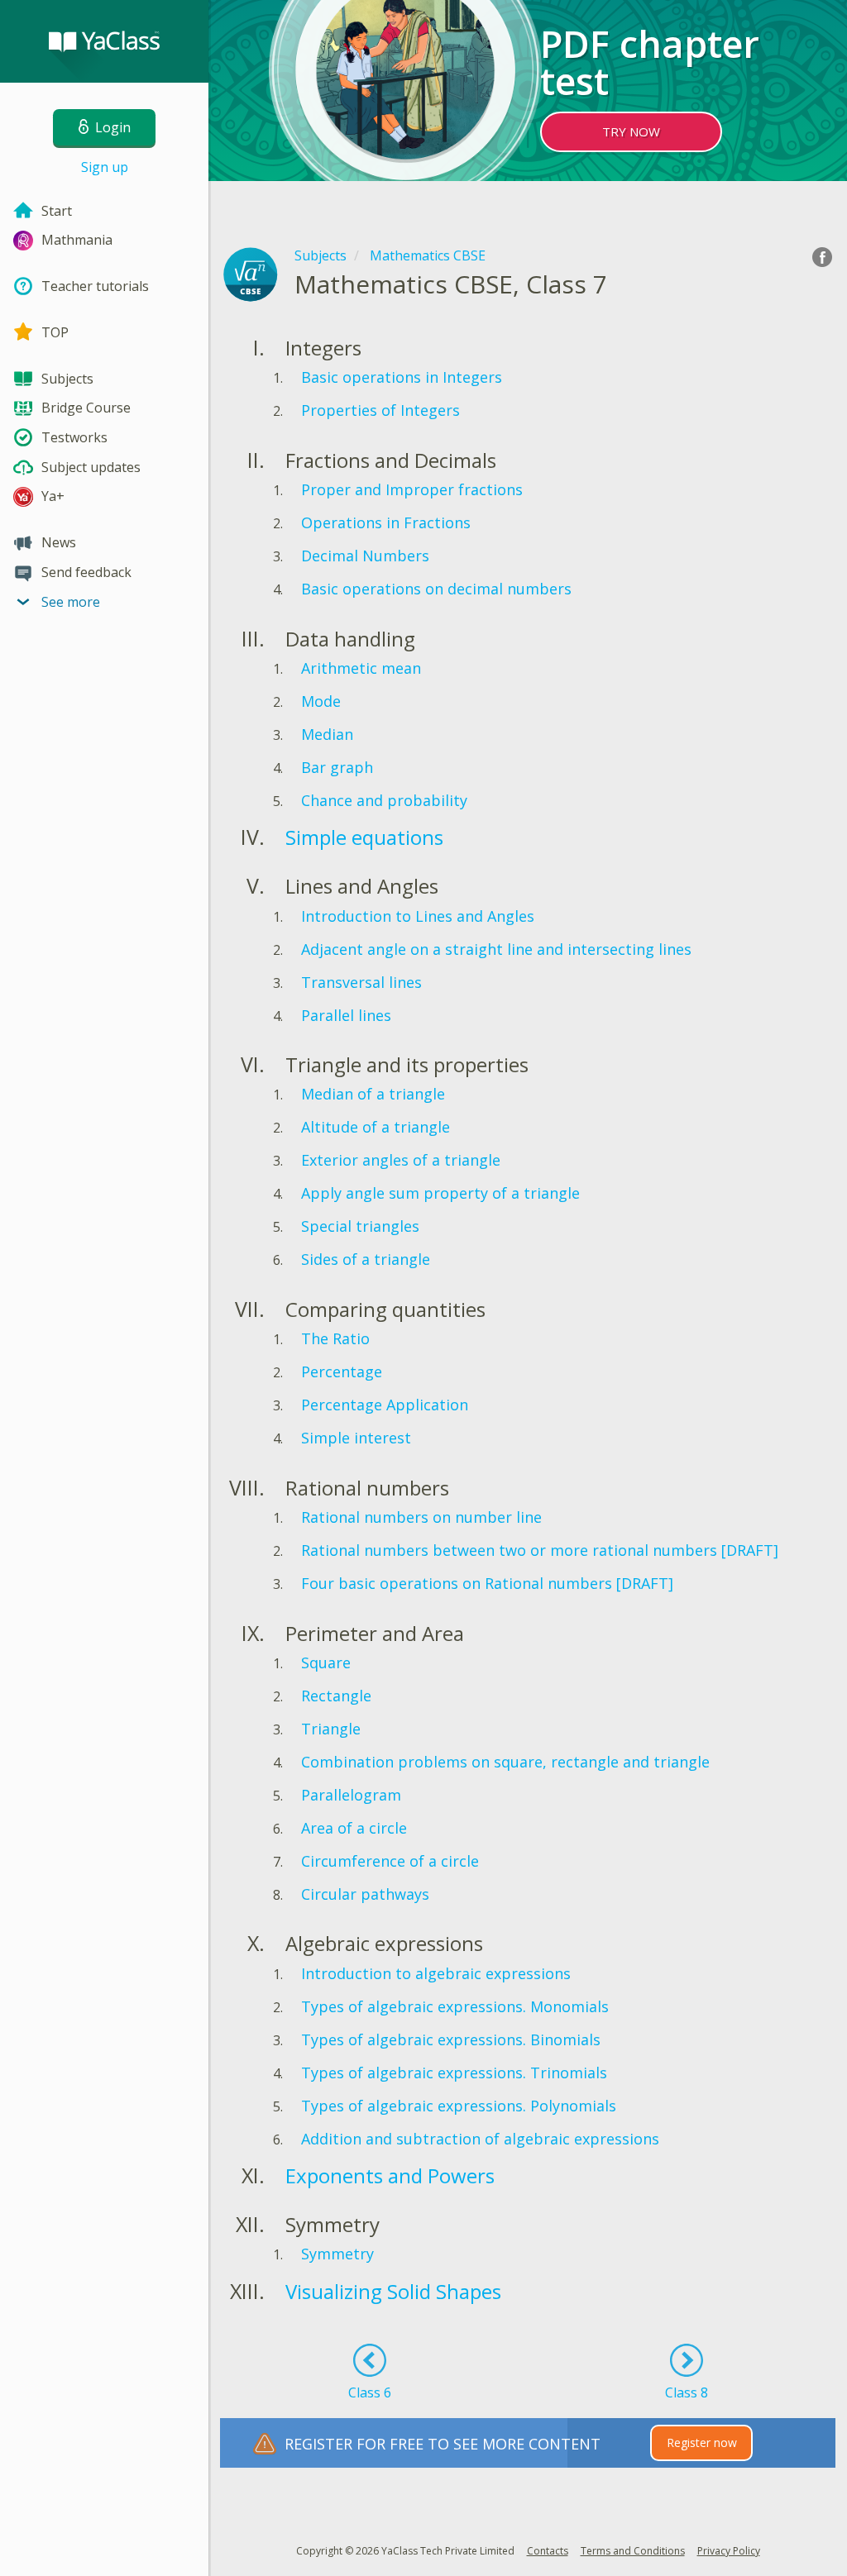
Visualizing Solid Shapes (393, 2291)
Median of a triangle (373, 1094)
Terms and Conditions (633, 2551)
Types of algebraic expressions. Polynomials (459, 2106)
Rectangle (336, 1696)
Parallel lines (346, 1015)
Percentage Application (385, 1405)
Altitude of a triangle (376, 1127)
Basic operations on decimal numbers (436, 589)
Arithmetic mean (361, 668)
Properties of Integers (380, 410)
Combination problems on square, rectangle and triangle (505, 1762)
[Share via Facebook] (822, 257)
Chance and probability (384, 800)
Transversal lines (361, 982)
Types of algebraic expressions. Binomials (451, 2039)
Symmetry (337, 2254)
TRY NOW (631, 131)
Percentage (342, 1371)
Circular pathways (365, 1894)
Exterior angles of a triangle (401, 1160)
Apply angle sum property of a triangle (440, 1193)
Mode (321, 701)
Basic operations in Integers (402, 377)
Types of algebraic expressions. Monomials (455, 2006)
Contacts (548, 2551)
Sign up (105, 167)
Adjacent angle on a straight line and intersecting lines (496, 949)
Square (326, 1662)
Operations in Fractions (386, 522)
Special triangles (360, 1226)
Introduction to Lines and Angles (418, 916)
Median (327, 734)
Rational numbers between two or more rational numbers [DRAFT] (540, 1550)
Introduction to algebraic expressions (436, 1973)
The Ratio (335, 1338)
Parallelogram (351, 1795)
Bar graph (337, 767)
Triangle (331, 1729)
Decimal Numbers (365, 556)
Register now (702, 2442)
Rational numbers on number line (421, 1517)
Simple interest (356, 1438)
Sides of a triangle (366, 1259)
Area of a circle (354, 1828)
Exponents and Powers (390, 2175)
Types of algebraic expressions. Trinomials (454, 2073)
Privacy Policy (729, 2551)
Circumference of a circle (390, 1861)
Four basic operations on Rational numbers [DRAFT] (487, 1583)
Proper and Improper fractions (412, 489)
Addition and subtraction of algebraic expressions (480, 2139)
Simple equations (364, 837)
